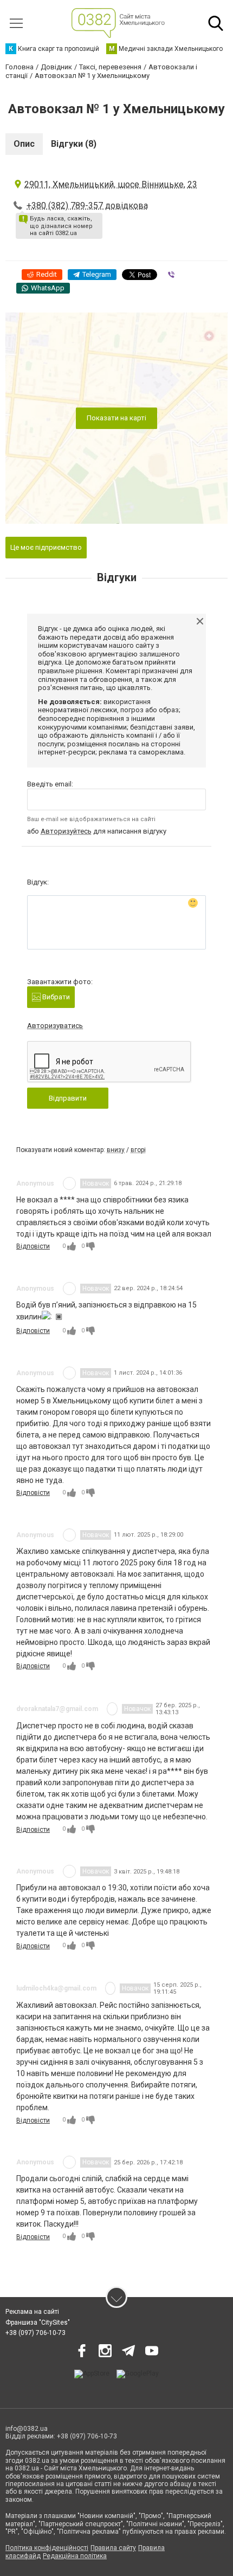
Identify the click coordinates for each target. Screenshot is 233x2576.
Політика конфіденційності (47, 2548)
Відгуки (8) (74, 144)
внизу (116, 1150)
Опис (24, 144)
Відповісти (33, 1246)
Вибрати (55, 997)
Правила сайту (113, 2548)
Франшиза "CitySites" (38, 2323)
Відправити (68, 1098)
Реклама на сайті (32, 2312)
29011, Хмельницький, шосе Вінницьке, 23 (111, 184)
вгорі (138, 1150)
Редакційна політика (75, 2556)
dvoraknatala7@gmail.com (57, 1709)
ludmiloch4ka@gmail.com (56, 1988)
